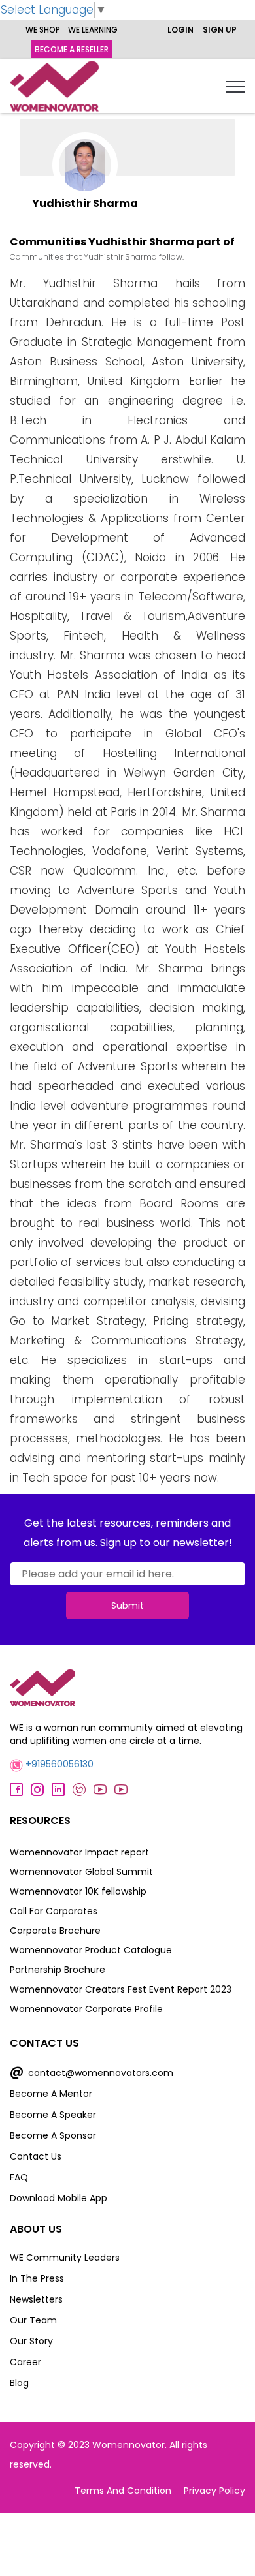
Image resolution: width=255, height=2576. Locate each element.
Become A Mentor (51, 2094)
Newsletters (36, 2299)
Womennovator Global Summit (81, 1872)
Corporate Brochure (55, 1931)
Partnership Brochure (58, 1970)
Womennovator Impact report (79, 1852)
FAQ (19, 2177)
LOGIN (180, 30)
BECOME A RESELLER (72, 49)
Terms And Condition (123, 2491)
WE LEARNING (93, 30)
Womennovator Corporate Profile (86, 2009)
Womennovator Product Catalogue (91, 1950)
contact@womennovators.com (92, 2073)
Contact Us (36, 2156)
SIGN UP (220, 30)
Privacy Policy (214, 2491)
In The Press (37, 2278)
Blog (19, 2383)
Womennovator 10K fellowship (78, 1891)
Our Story (31, 2341)
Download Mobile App (59, 2198)
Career (25, 2362)
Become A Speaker (53, 2115)
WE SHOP (43, 30)
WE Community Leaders (65, 2258)
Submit (127, 1606)
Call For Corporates (54, 1911)
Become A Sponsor (53, 2135)
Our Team (33, 2320)
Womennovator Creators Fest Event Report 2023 (121, 1989)
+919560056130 (58, 1764)
